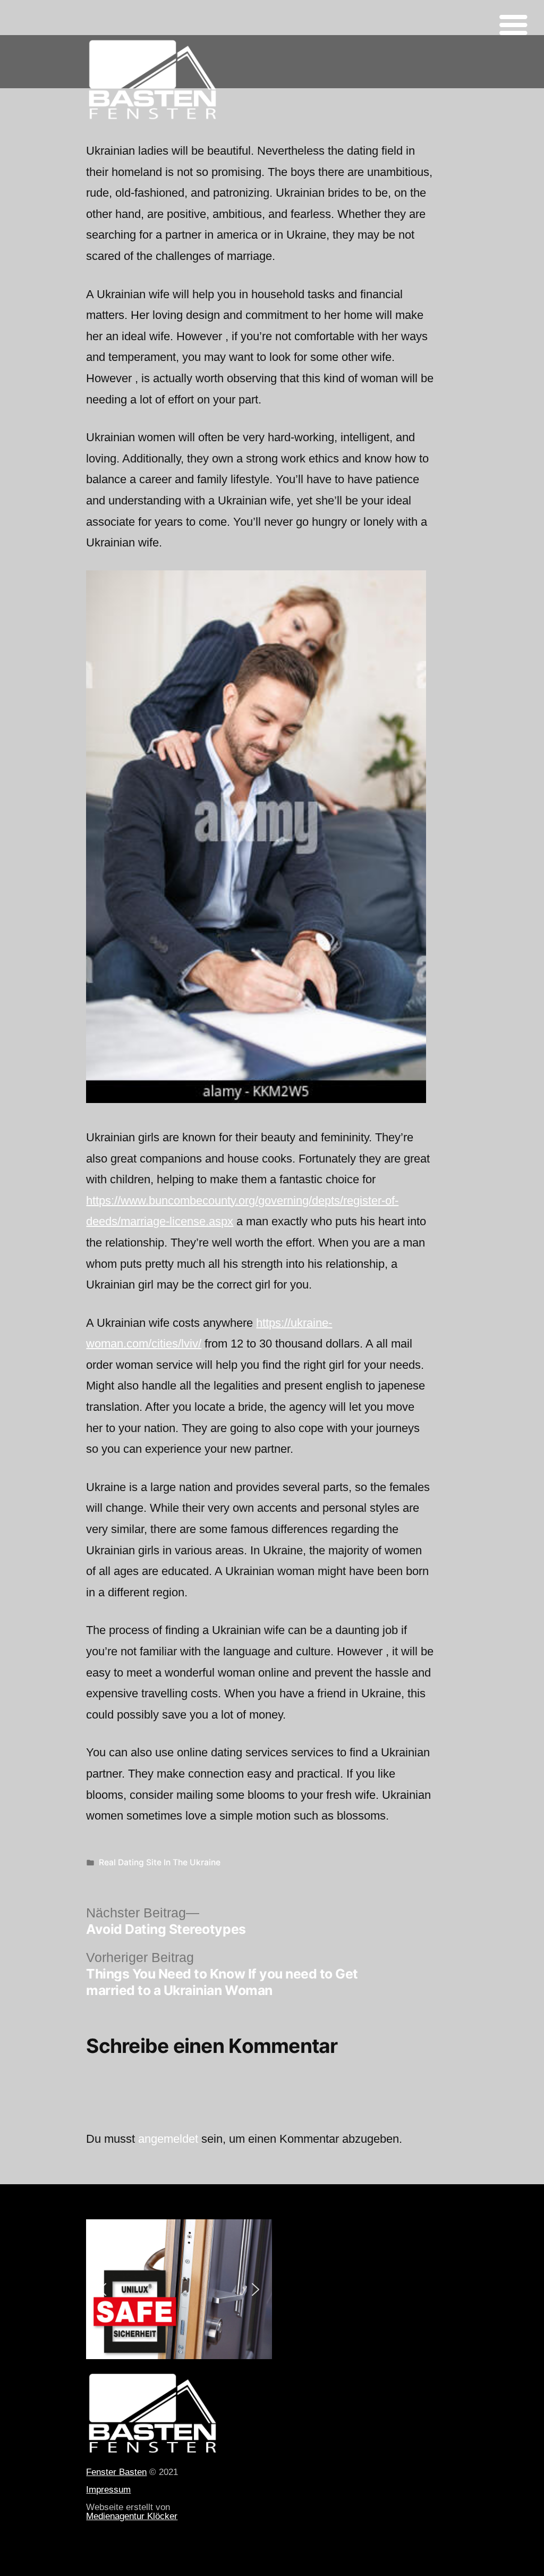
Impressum (108, 2489)
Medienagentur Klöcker (132, 2516)
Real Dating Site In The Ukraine (160, 1862)
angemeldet (168, 2139)
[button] (103, 2289)
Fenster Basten (116, 2472)
